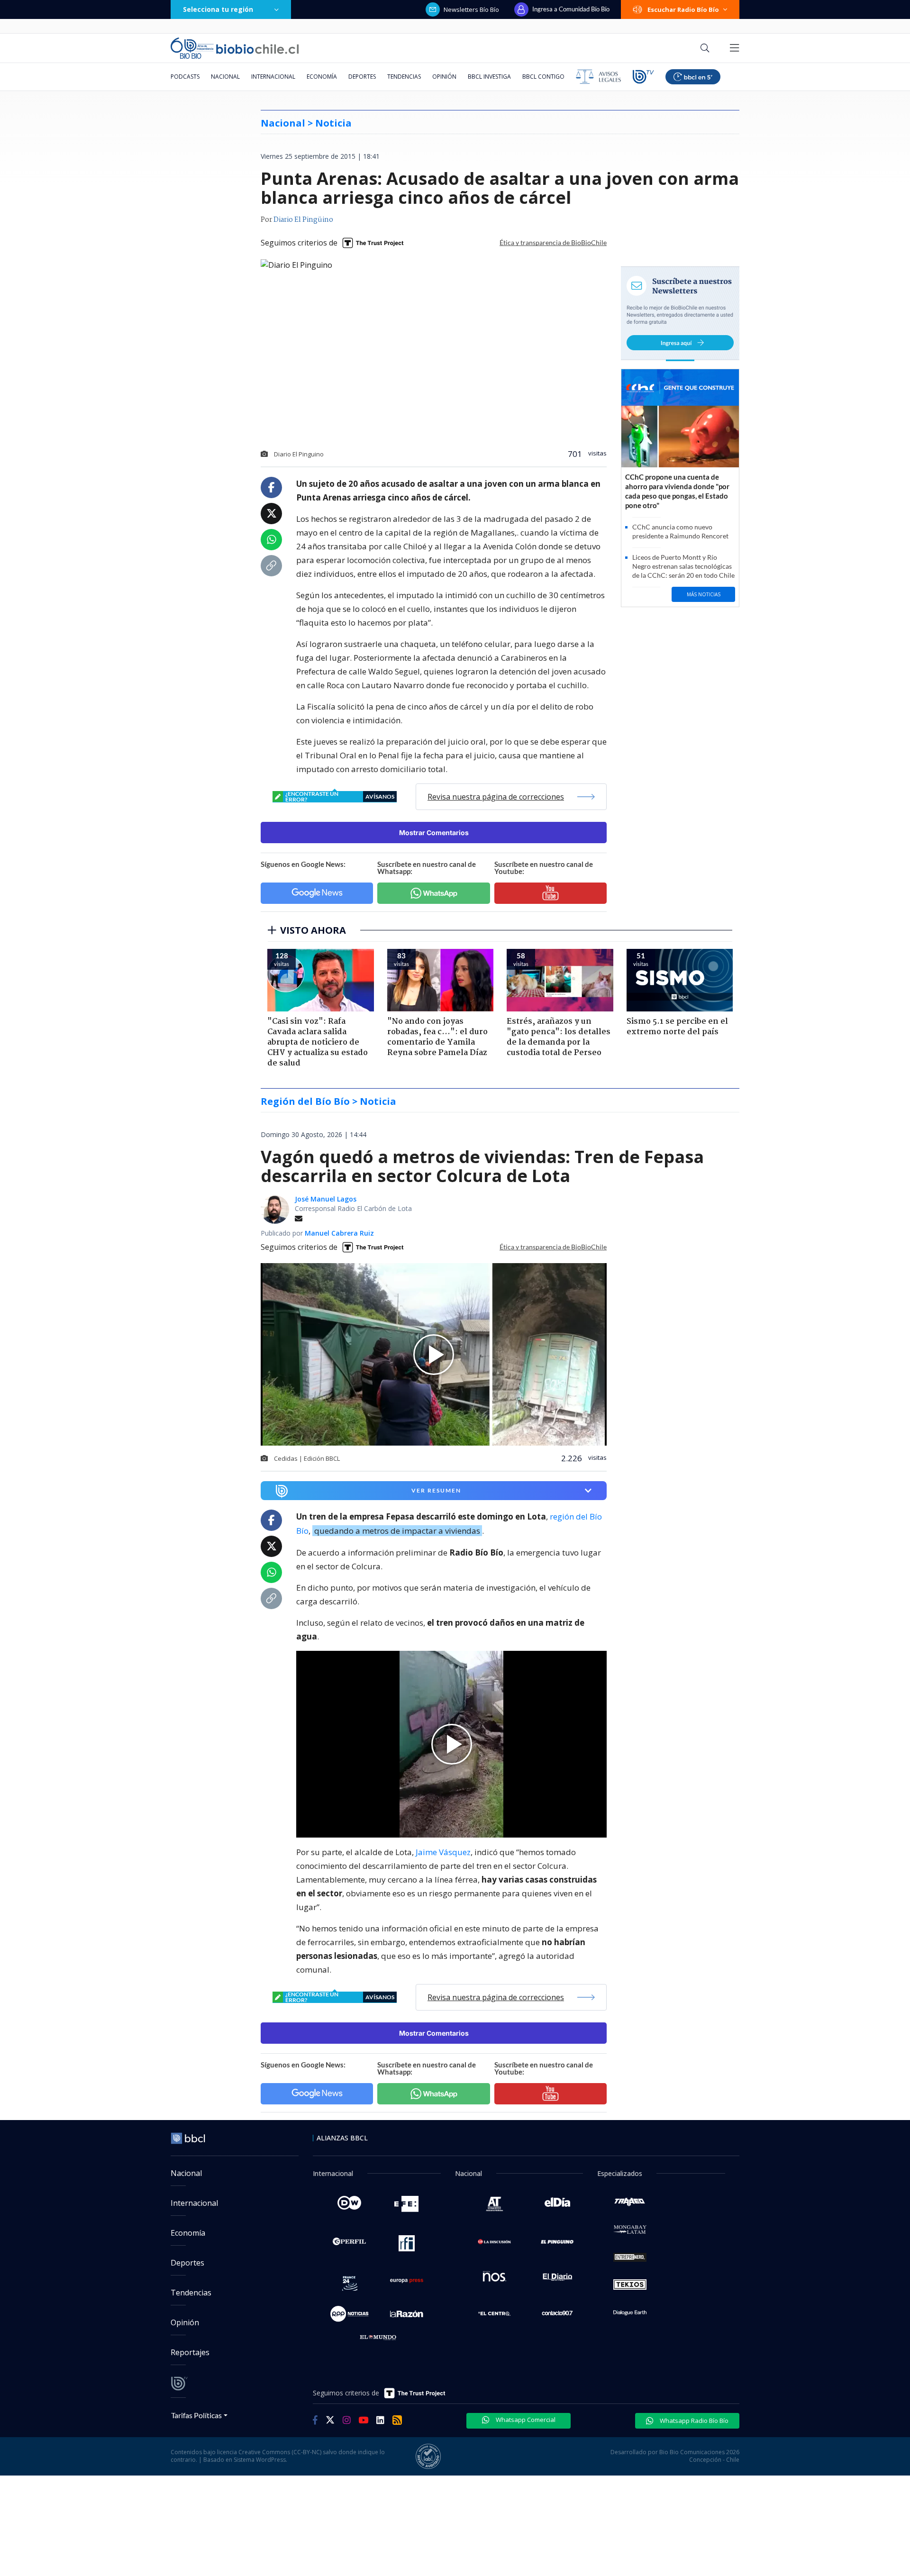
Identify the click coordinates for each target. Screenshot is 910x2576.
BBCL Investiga (489, 77)
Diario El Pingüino (303, 220)
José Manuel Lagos (326, 1199)
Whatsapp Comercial (525, 2420)
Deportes (362, 77)
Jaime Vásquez (443, 1852)
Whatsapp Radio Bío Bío (693, 2421)
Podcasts (185, 77)
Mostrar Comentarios (434, 833)
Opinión (444, 77)
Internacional (273, 77)
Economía (322, 77)
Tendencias (404, 77)
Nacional (225, 77)
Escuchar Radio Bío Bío (683, 9)
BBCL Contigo (543, 77)
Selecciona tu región (218, 9)
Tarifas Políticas (196, 2415)
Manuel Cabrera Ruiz (339, 1233)
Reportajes (190, 2352)
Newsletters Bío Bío (471, 9)
